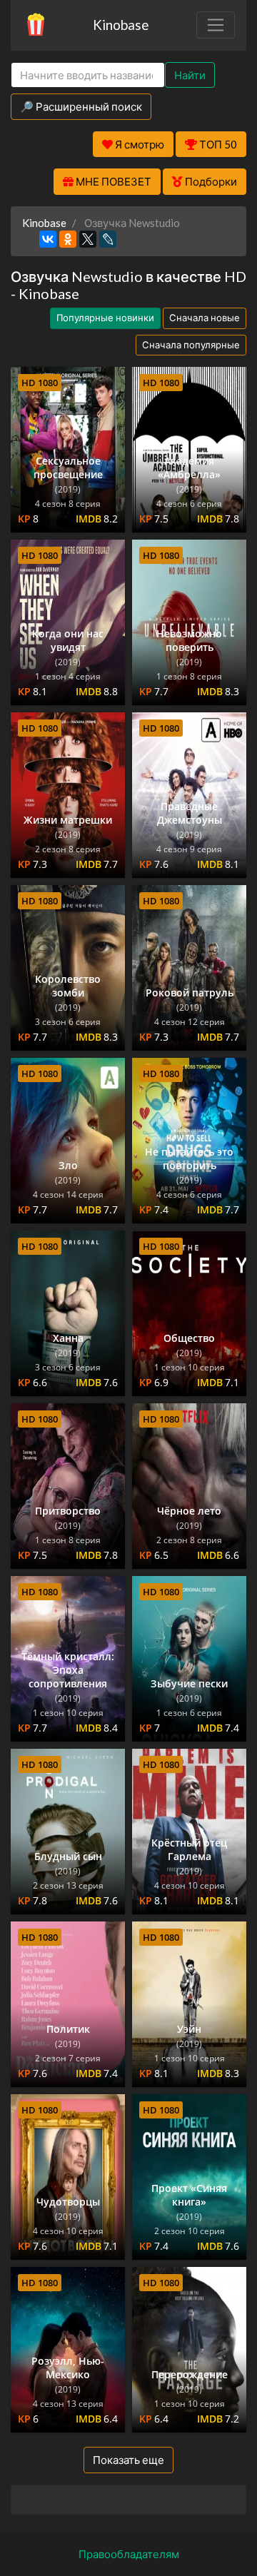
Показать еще (128, 2460)
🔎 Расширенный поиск (81, 106)
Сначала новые (205, 318)
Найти (190, 75)
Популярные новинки (105, 318)
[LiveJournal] (108, 239)
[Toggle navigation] (216, 25)
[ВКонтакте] (48, 239)
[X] (88, 239)
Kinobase (121, 25)
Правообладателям (129, 2554)
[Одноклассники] (68, 239)
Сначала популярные (191, 345)
